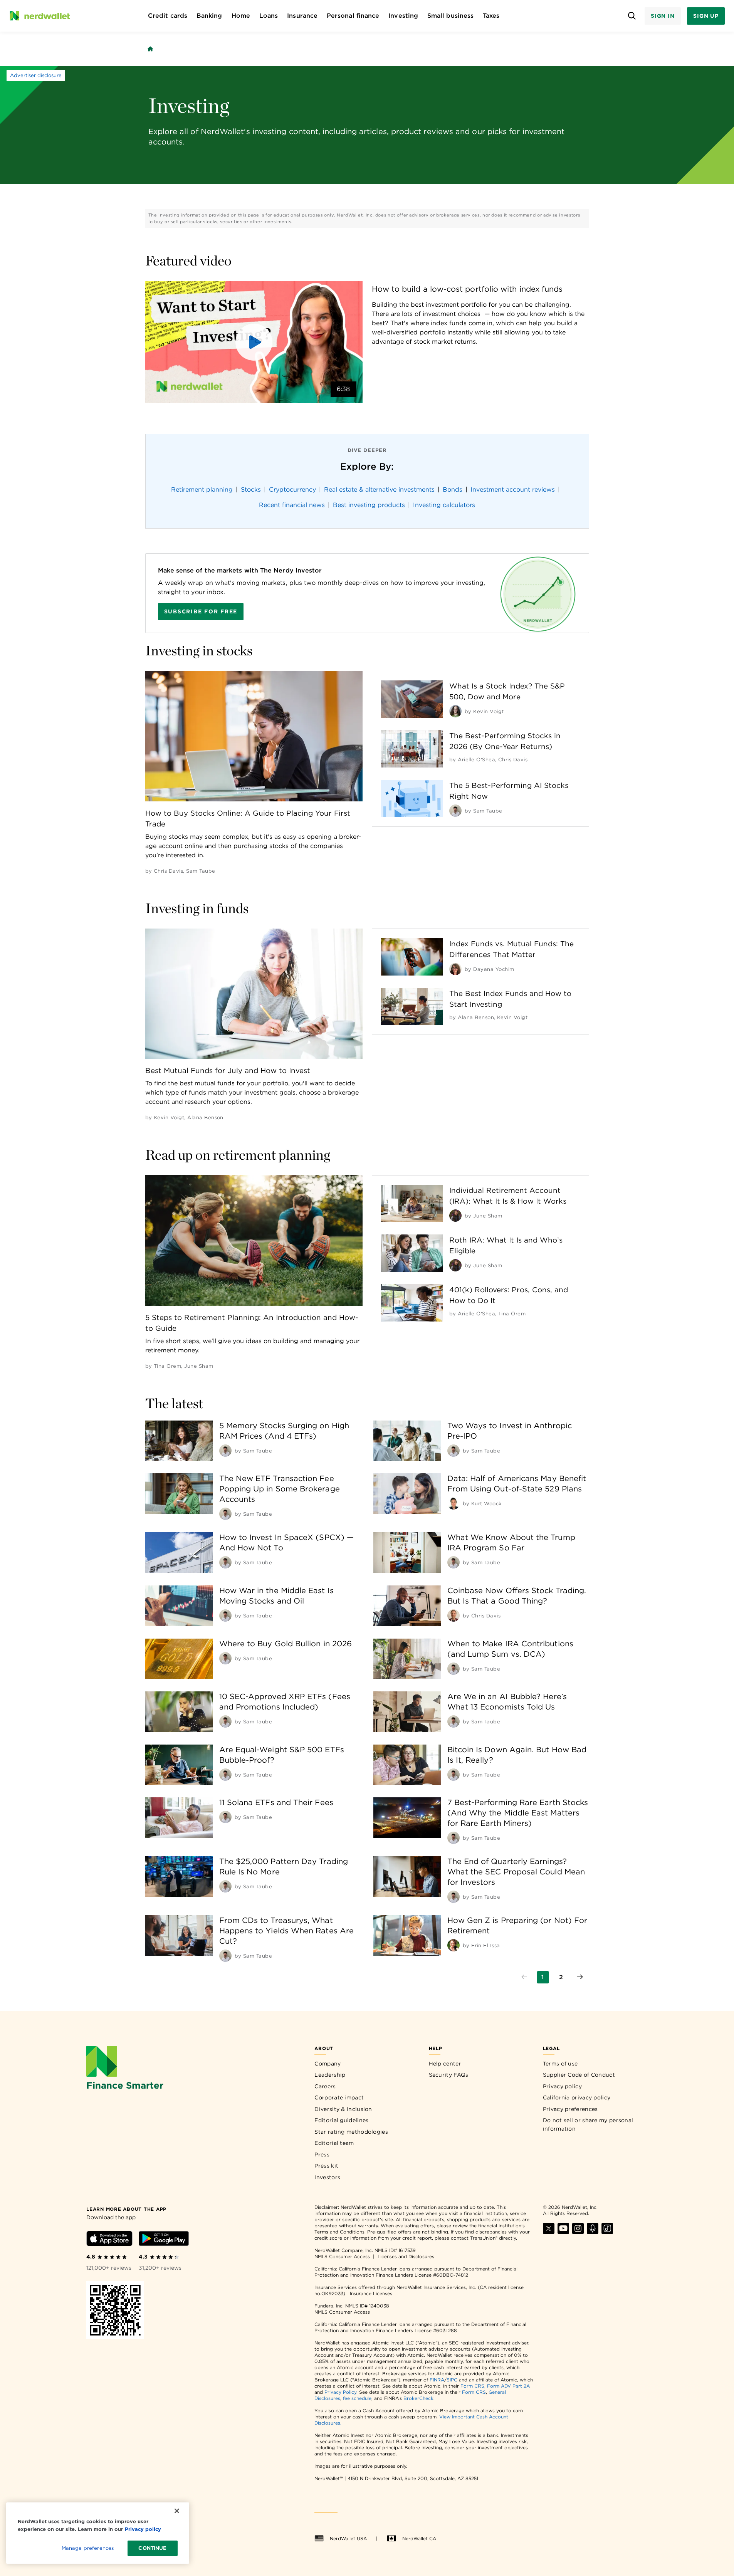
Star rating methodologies (351, 2132)
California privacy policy (577, 2097)
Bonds (453, 490)
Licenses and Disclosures (406, 2256)
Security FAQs (449, 2075)
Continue (152, 2548)
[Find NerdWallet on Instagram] (578, 2232)
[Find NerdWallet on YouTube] (563, 2232)
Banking (209, 16)
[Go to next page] (580, 1977)
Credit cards (168, 16)
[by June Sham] (455, 1216)
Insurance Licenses (371, 2293)
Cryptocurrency (292, 490)
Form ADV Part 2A (508, 2386)
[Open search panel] (632, 16)
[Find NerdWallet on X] (549, 2232)
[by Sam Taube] (455, 811)
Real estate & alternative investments (379, 490)
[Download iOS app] (109, 2240)
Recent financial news (292, 505)
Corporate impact (339, 2097)
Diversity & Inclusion (343, 2109)
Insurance (302, 16)
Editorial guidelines (341, 2120)
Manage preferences (88, 2548)
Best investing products (369, 505)
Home (241, 16)
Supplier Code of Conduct (579, 2075)
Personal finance (353, 16)
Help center (445, 2064)
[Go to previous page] (524, 1977)
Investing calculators (444, 505)
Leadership (330, 2075)
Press (322, 2155)
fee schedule (357, 2398)
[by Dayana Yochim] (455, 969)
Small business (450, 16)
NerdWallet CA (419, 2538)
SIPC (452, 2380)
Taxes (491, 16)
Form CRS (472, 2386)
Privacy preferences (570, 2109)
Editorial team (334, 2143)
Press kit (326, 2166)
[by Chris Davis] (454, 1615)
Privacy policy (562, 2086)
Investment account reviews (513, 490)
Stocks (251, 490)
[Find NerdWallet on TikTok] (607, 2232)
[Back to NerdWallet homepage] (150, 49)
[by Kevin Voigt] (455, 711)
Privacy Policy (340, 2392)
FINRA (437, 2380)
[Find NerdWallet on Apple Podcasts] (593, 2232)
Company (328, 2064)
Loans (269, 16)
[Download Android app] (164, 2240)
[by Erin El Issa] (454, 1945)
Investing (403, 16)
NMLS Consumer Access (342, 2256)
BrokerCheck (418, 2398)
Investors (327, 2177)
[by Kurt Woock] (454, 1503)
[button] (254, 342)
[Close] (177, 2511)
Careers (325, 2086)
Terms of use (560, 2064)
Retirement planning (202, 490)
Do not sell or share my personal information (588, 2124)
